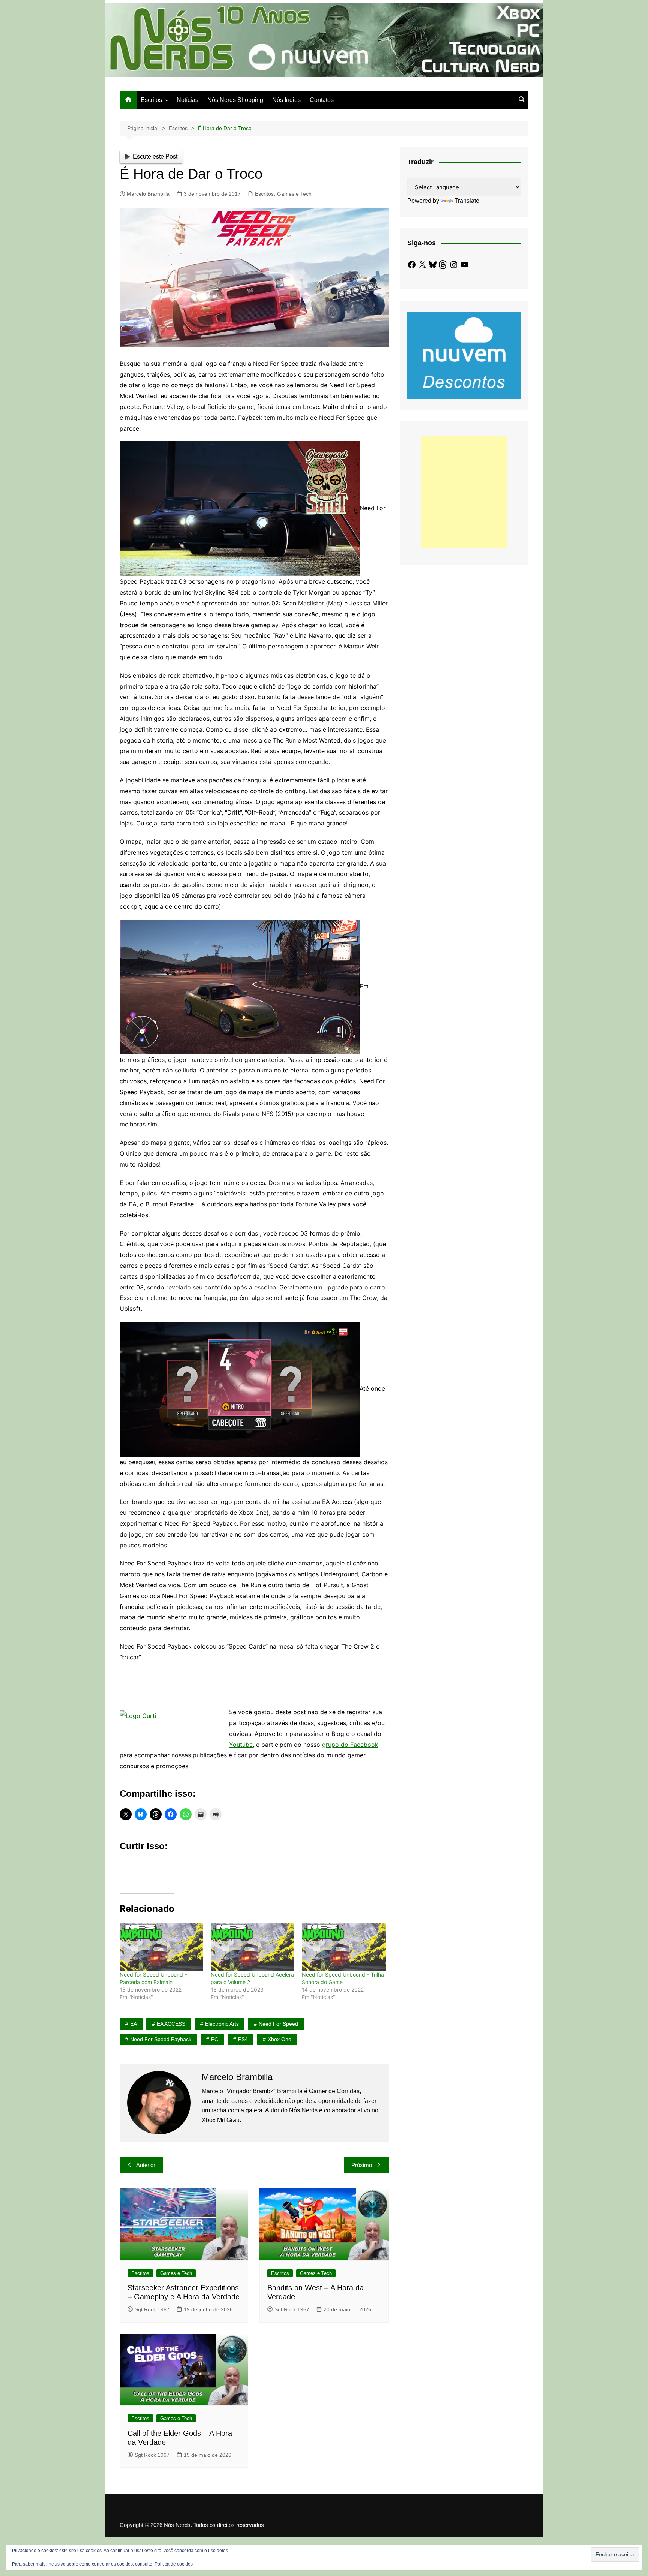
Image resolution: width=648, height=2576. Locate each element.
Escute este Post (155, 157)
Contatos (322, 100)
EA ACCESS (171, 2024)
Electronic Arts (222, 2024)
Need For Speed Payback (161, 2039)
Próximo (362, 2165)
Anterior (146, 2165)
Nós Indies (286, 100)
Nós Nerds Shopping (235, 100)
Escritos (151, 100)
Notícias (187, 100)
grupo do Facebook (350, 1745)
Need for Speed (278, 2024)
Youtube (241, 1745)
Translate (467, 201)
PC (215, 2039)
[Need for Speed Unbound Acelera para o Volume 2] (253, 1947)
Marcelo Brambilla (148, 194)
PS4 (243, 2039)
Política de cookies (174, 2564)
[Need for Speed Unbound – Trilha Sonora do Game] (344, 1947)
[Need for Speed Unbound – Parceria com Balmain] (161, 1947)
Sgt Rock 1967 (152, 2309)
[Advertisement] (464, 492)
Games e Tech (294, 194)
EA (133, 2024)
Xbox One (280, 2039)
